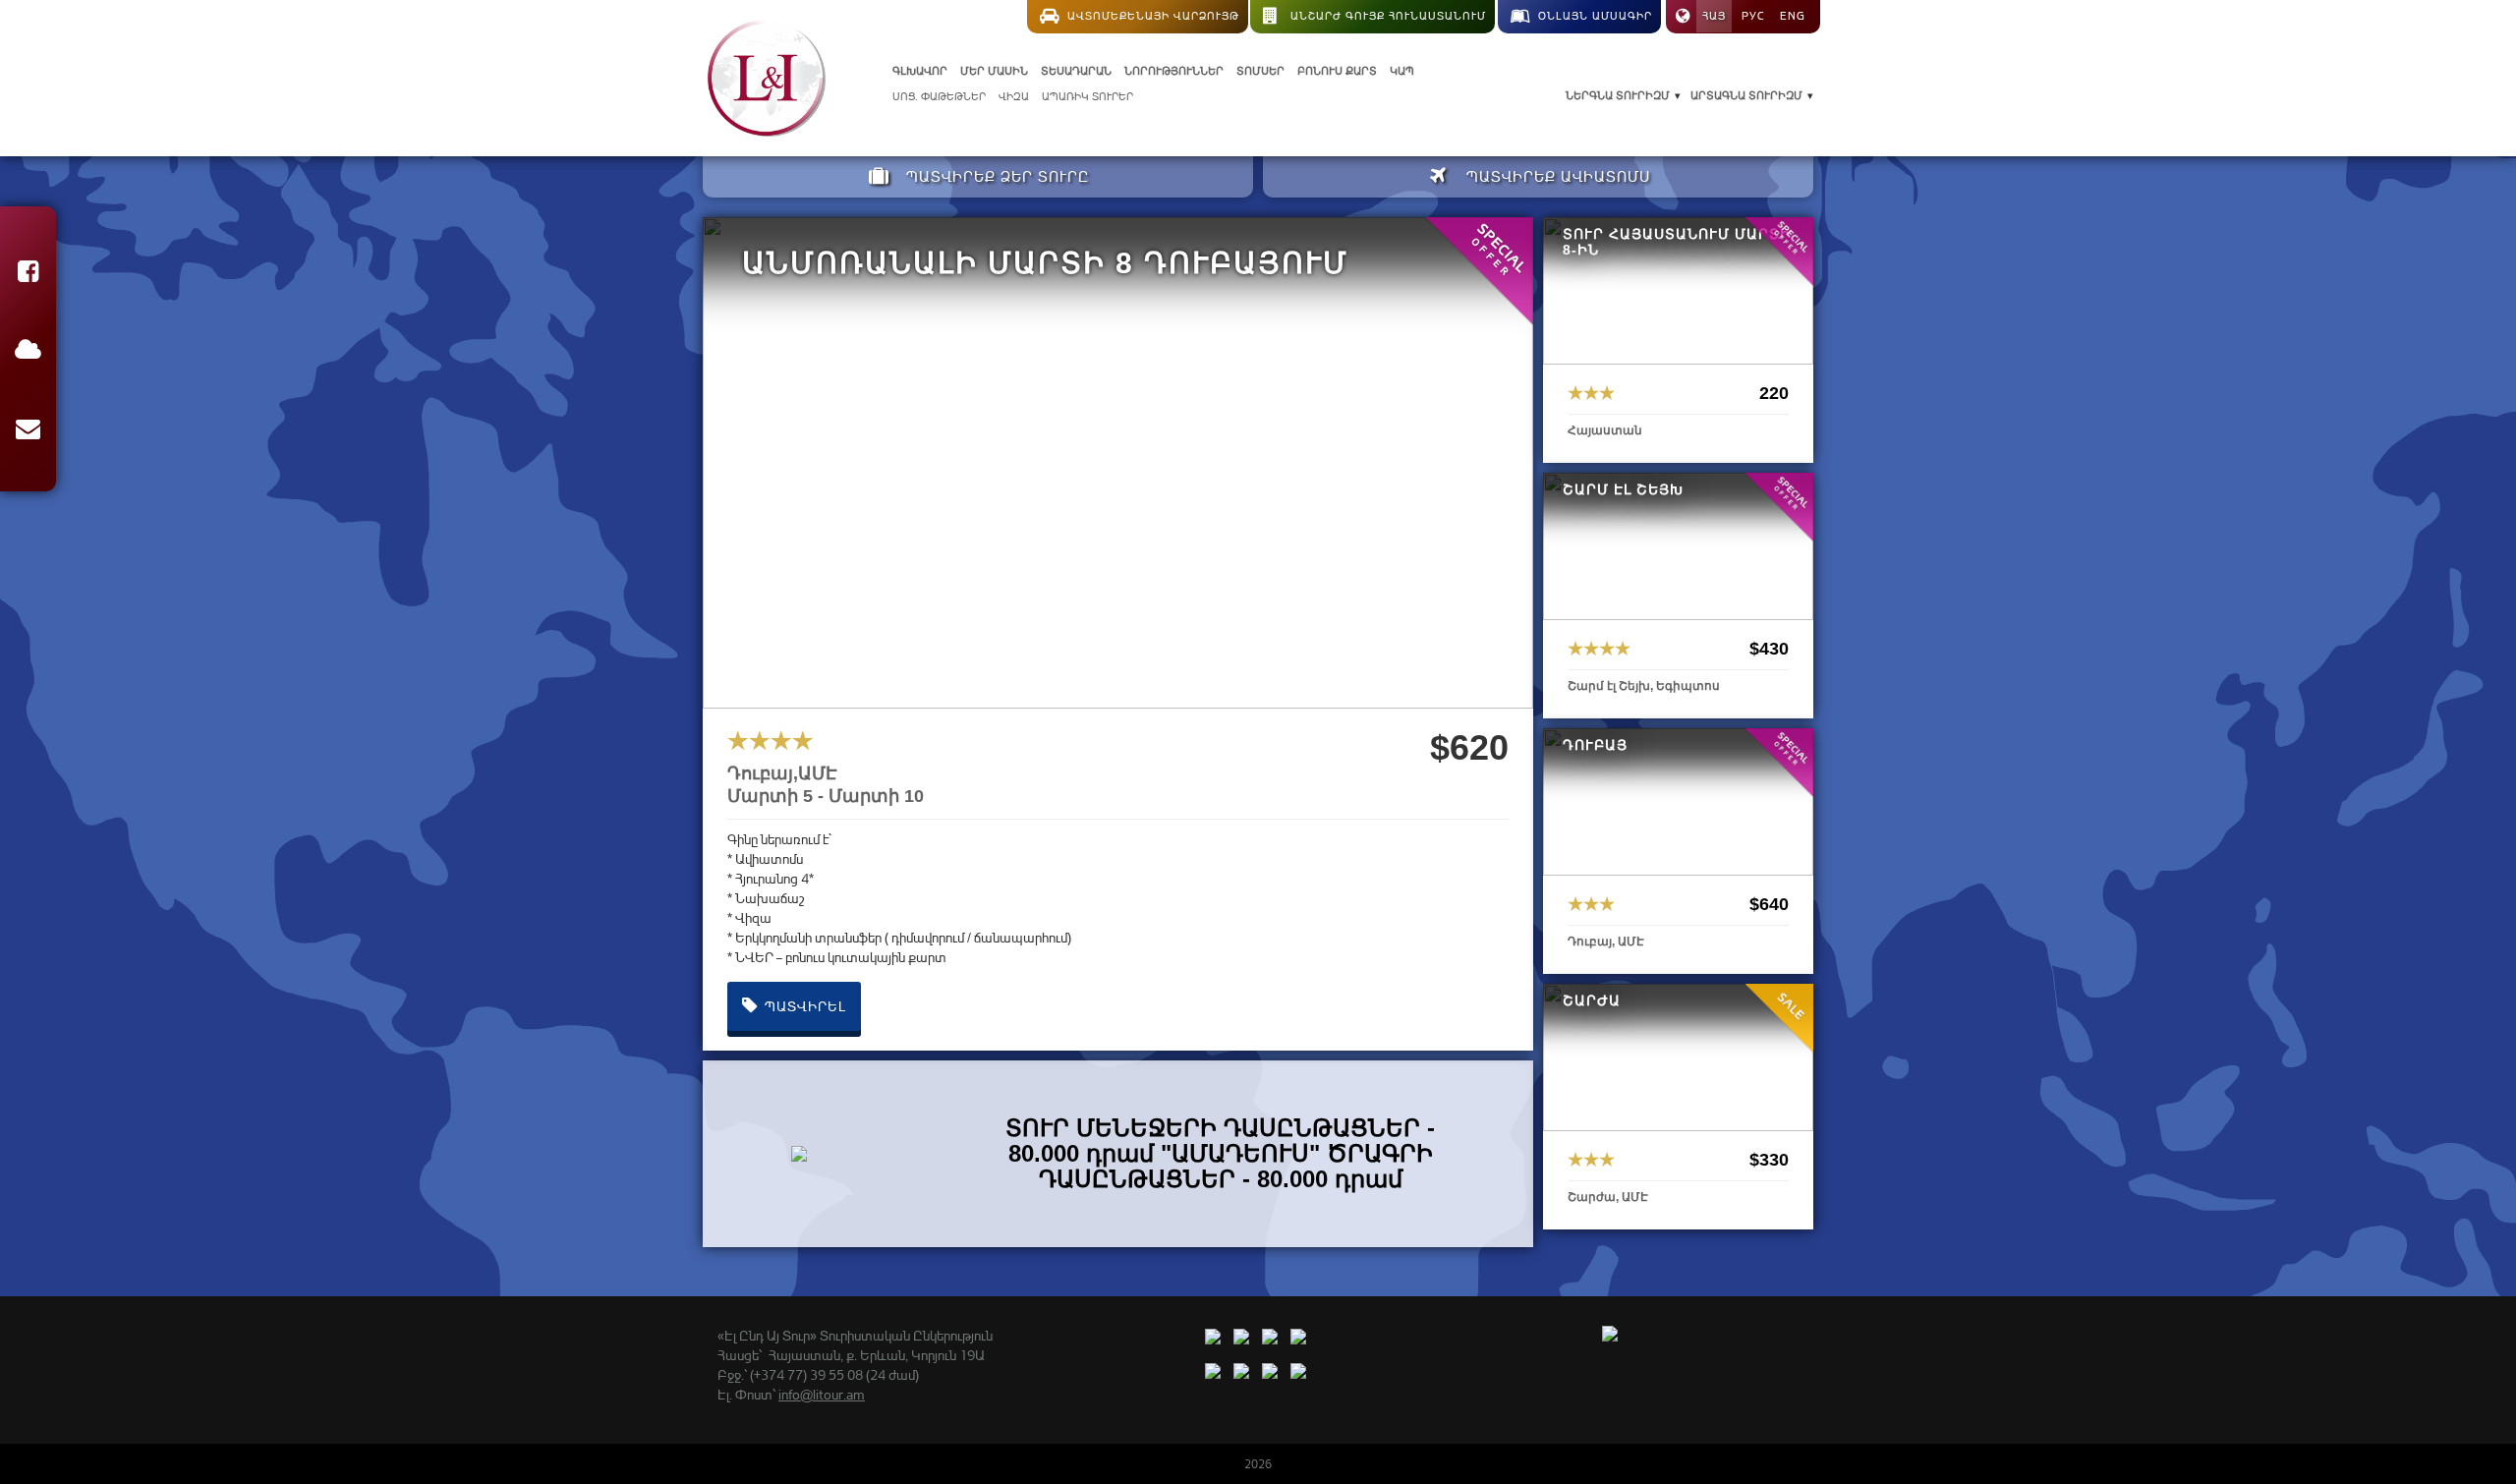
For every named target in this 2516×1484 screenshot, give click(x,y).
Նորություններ (1174, 71)
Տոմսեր (1260, 71)
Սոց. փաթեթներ (939, 96)
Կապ (1402, 71)
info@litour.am (822, 1394)
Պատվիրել (803, 1006)
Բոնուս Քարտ (1337, 71)
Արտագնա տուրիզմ (1746, 95)
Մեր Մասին (994, 71)
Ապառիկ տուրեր (1087, 96)
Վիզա (1014, 96)
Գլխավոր (920, 71)
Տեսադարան (1076, 71)
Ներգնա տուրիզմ (1618, 95)
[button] (28, 275)
